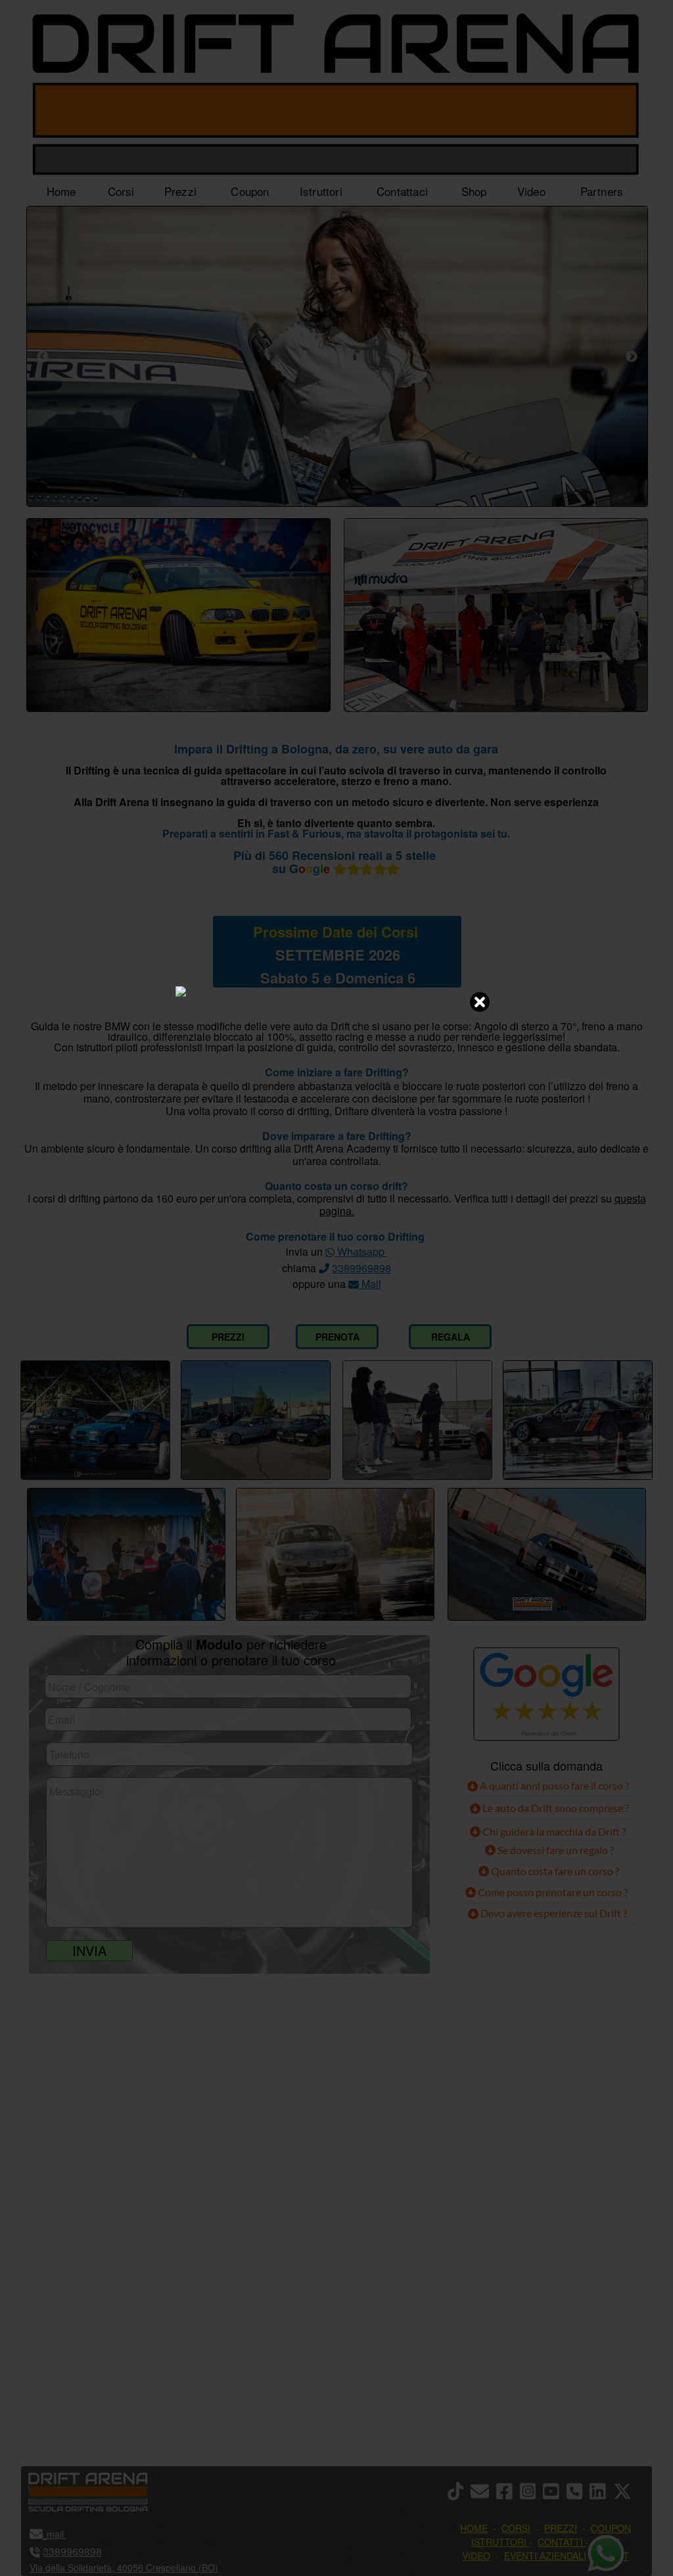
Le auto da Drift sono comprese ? (555, 1808)
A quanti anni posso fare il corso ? (553, 1785)
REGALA (451, 1337)
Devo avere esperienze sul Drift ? (553, 1913)
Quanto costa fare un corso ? (555, 1871)
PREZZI (228, 1337)
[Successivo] (632, 356)
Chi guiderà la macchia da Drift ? (553, 1831)
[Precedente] (43, 356)
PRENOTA (337, 1337)
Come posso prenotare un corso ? (553, 1892)
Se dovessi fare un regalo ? (555, 1850)
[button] (626, 2492)
